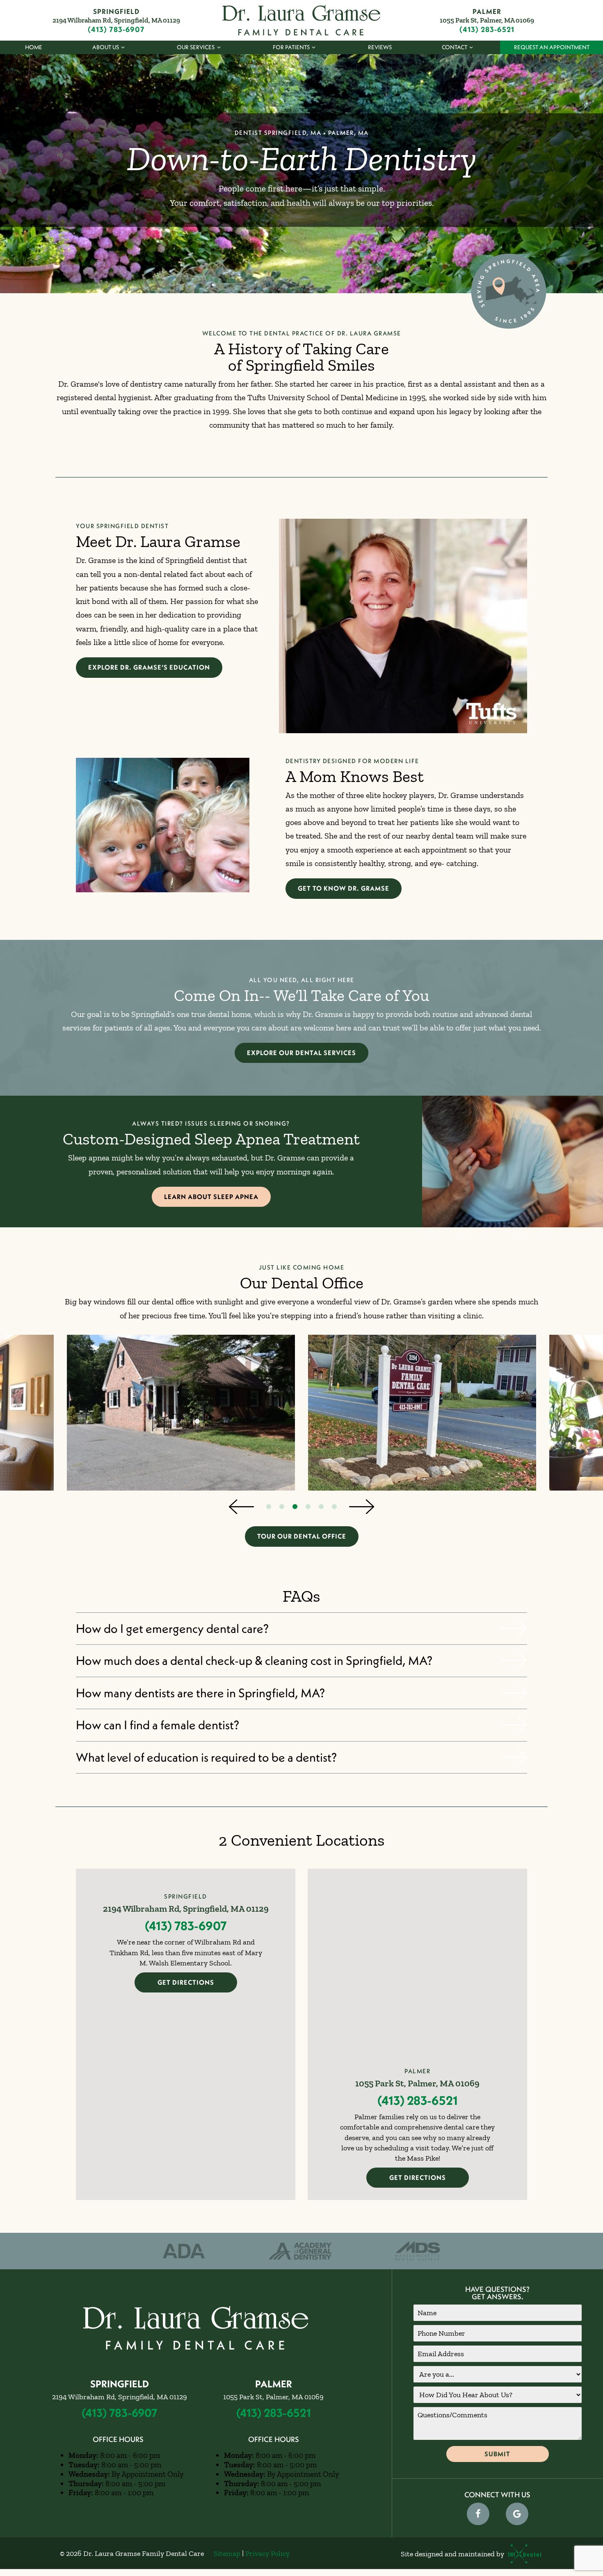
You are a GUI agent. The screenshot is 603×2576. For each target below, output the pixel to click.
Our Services (196, 47)
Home (34, 47)
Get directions (186, 1982)
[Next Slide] (362, 1507)
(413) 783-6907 (116, 30)
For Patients (291, 47)
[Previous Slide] (241, 1507)
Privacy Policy (267, 2553)
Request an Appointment (552, 47)
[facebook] (478, 2514)
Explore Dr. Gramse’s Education (149, 667)
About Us (106, 47)
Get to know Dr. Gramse (344, 888)
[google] (517, 2514)
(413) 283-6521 (487, 30)
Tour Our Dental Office (302, 1536)
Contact (455, 47)
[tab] (269, 1507)
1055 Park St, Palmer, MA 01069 (487, 20)
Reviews (380, 47)
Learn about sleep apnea (211, 1197)
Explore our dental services (301, 1053)
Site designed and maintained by (453, 2554)
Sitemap (227, 2553)
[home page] (301, 20)
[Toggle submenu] (123, 47)
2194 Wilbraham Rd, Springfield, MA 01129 (116, 20)
